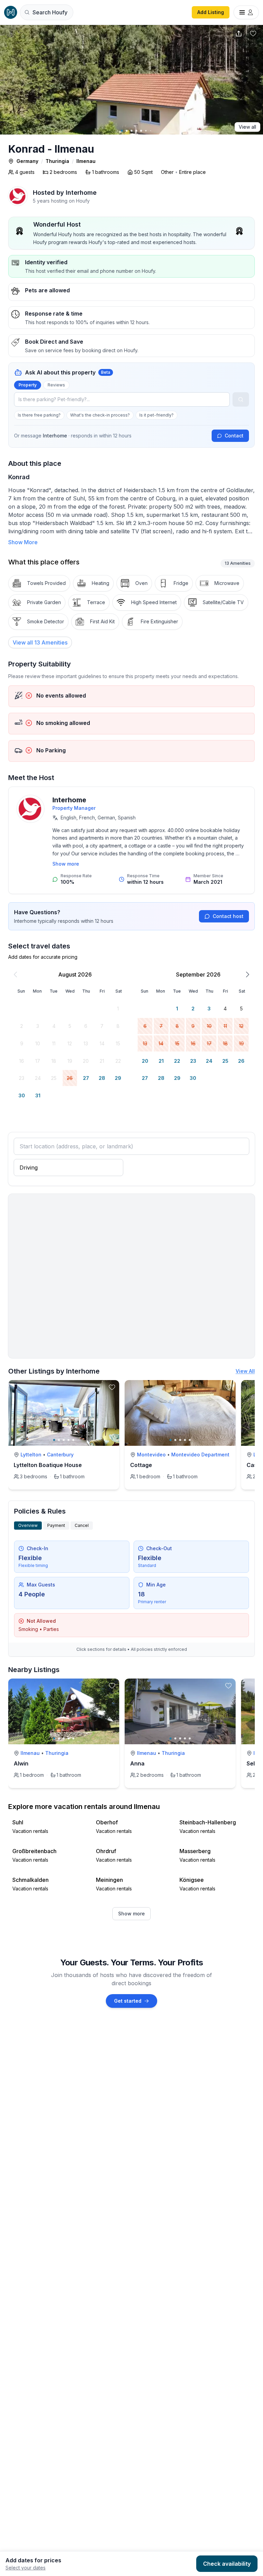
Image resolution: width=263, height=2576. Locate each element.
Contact (234, 436)
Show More (23, 542)
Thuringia (57, 161)
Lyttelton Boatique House (48, 1465)
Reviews (56, 385)
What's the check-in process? (100, 415)
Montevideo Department (200, 1455)
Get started (128, 2001)
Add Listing (211, 12)
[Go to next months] (248, 974)
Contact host (228, 916)
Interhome (69, 800)
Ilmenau (86, 161)
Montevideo (151, 1455)
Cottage (141, 1465)
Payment (56, 1525)
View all (247, 127)
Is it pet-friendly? (156, 415)
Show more (66, 864)
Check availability (227, 2564)
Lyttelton (31, 1455)
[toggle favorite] (112, 1387)
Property (28, 385)
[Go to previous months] (15, 974)
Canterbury (60, 1455)
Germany (27, 161)
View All (245, 1371)
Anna (137, 1763)
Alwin (21, 1763)
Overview (28, 1525)
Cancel (82, 1525)
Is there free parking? (39, 415)
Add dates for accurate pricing (43, 957)
